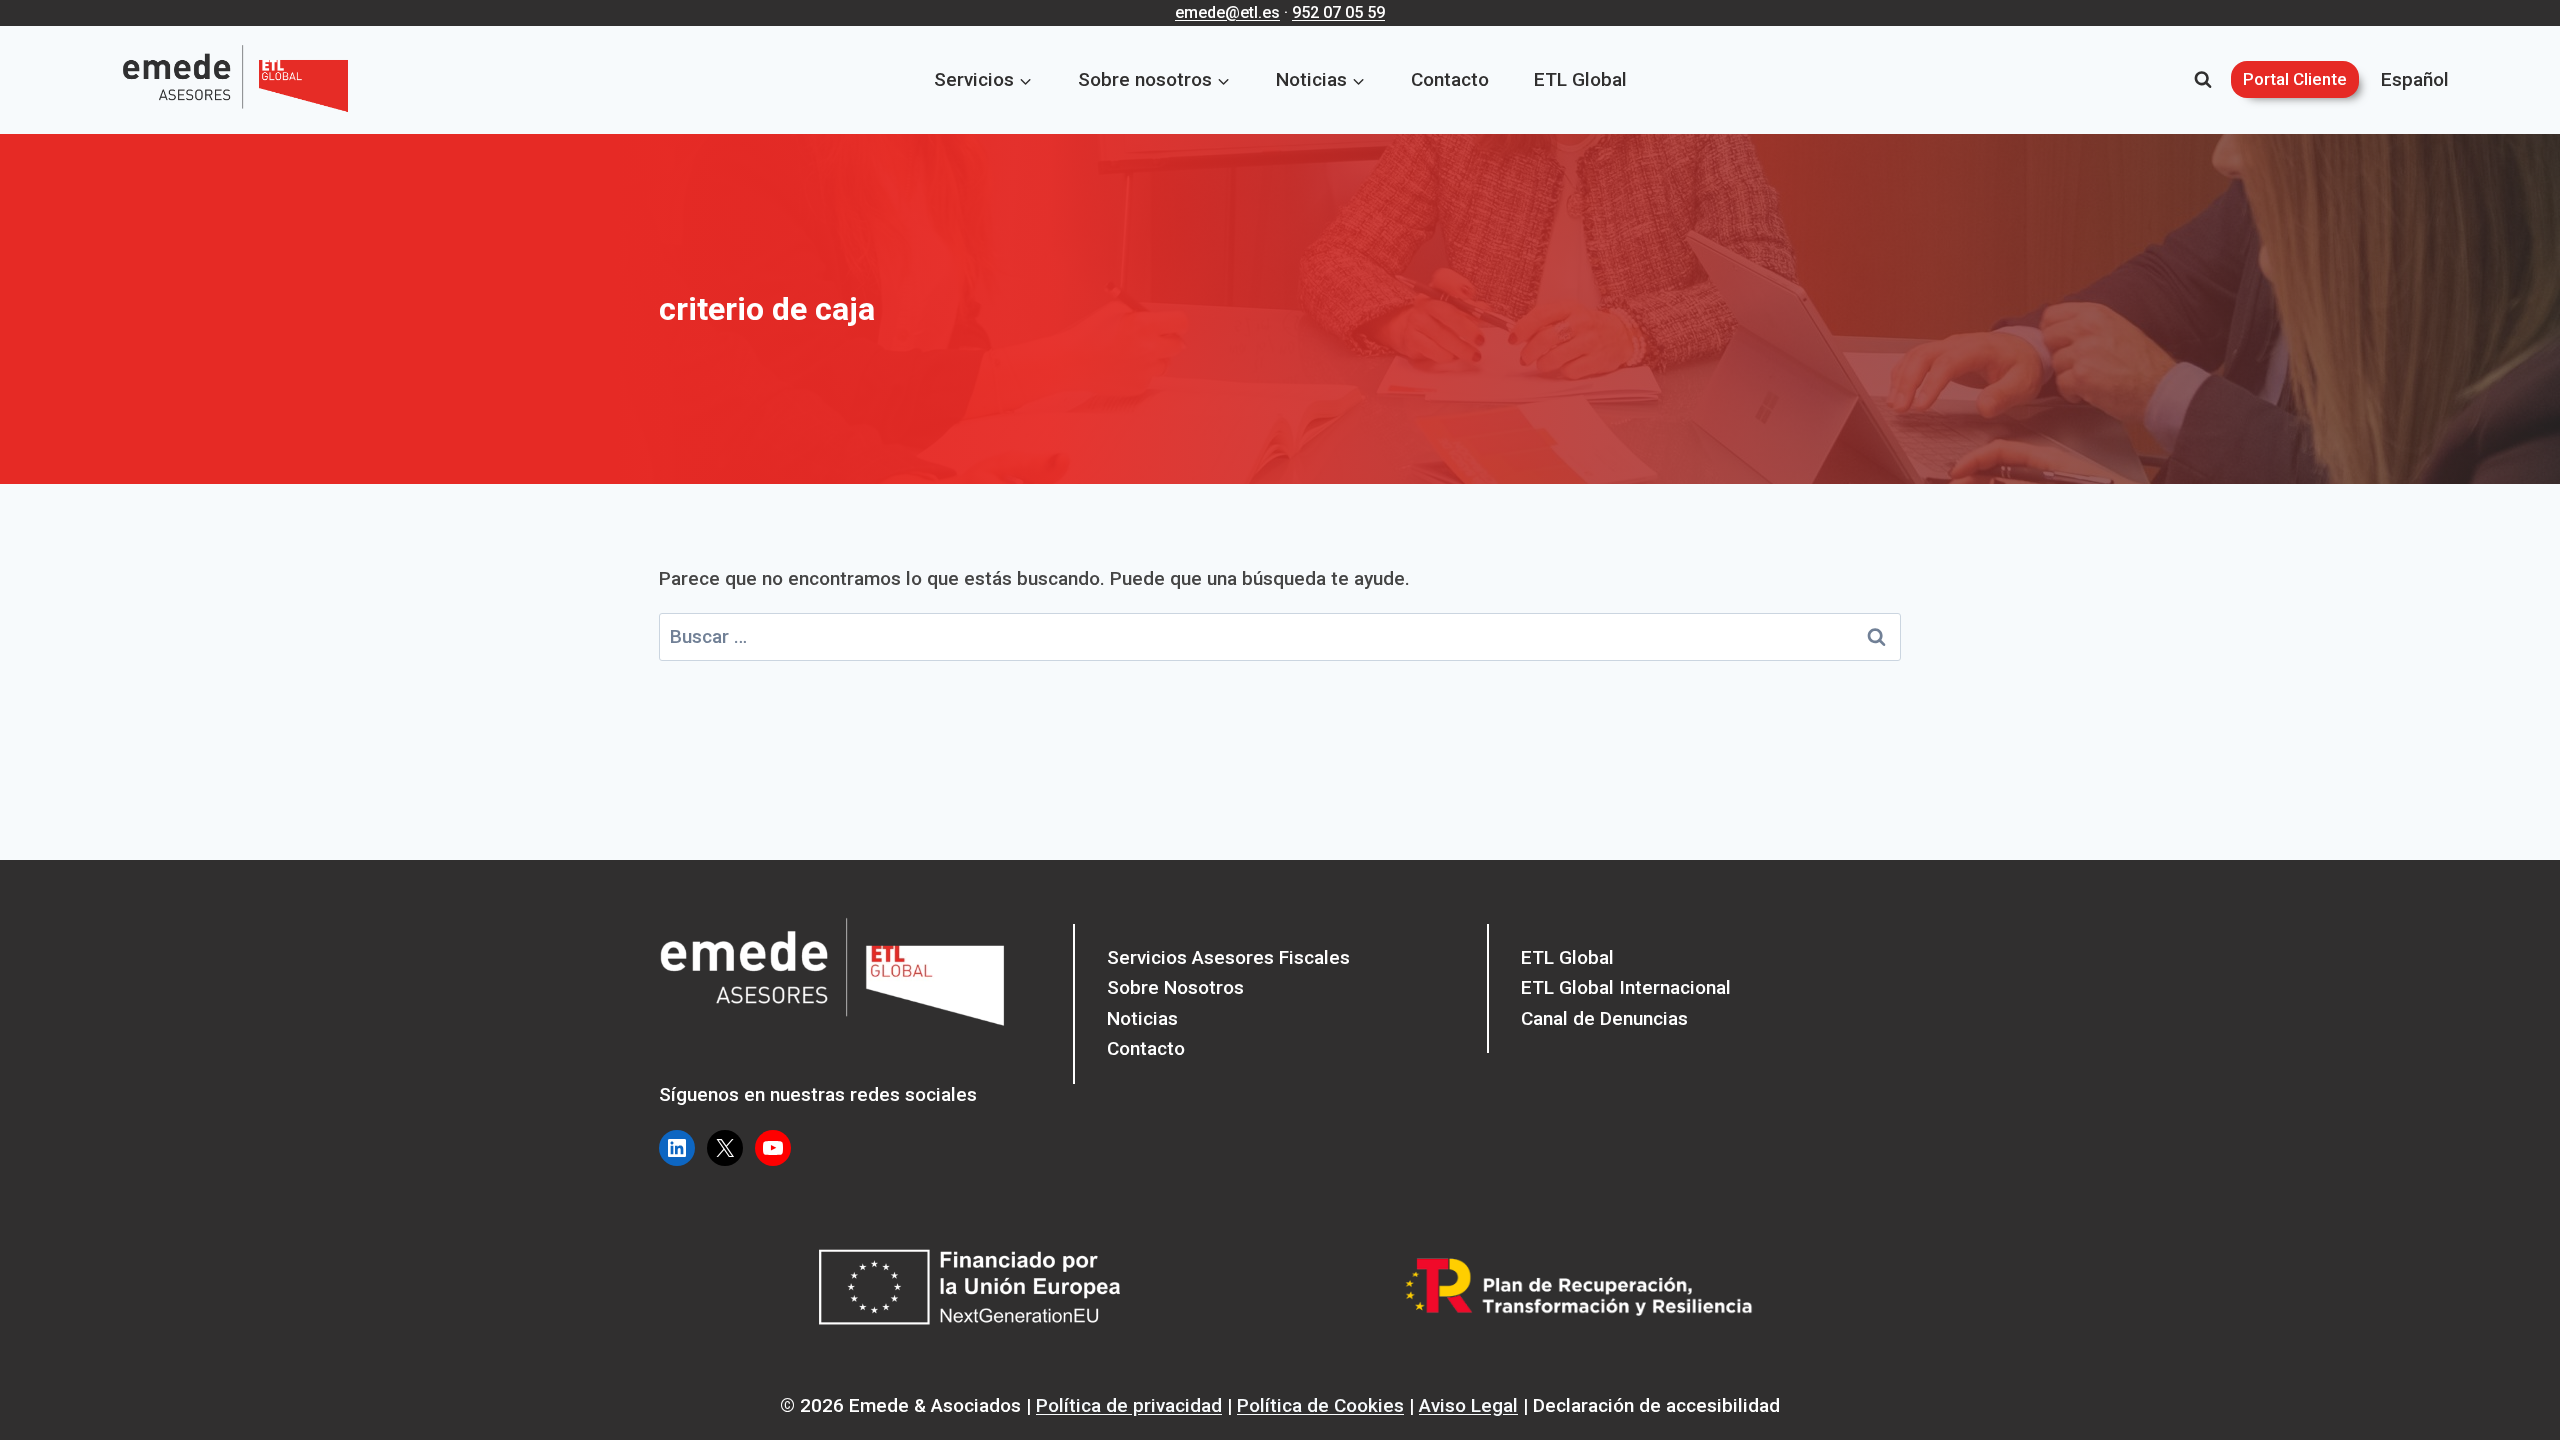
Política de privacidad (1129, 1405)
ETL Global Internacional (1626, 987)
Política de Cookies (1320, 1405)
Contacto (1450, 79)
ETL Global (1580, 79)
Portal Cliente (2295, 79)
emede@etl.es (1227, 12)
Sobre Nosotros (1175, 987)
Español (2415, 79)
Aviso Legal (1468, 1405)
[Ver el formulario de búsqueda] (2203, 80)
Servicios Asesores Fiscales (1228, 957)
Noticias (1142, 1018)
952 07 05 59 (1338, 12)
